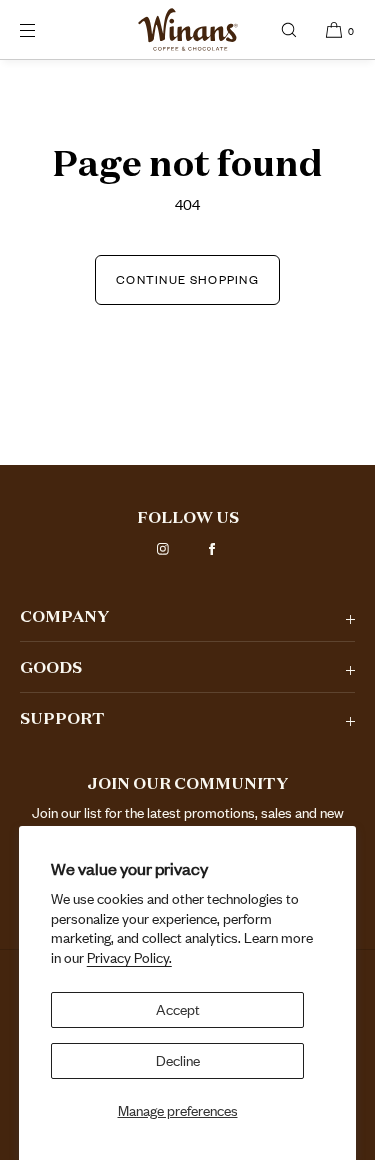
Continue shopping (187, 279)
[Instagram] (163, 549)
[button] (289, 29)
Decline (178, 1060)
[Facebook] (212, 549)
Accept (178, 1009)
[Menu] (44, 29)
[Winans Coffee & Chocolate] (188, 30)
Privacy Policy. (129, 957)
